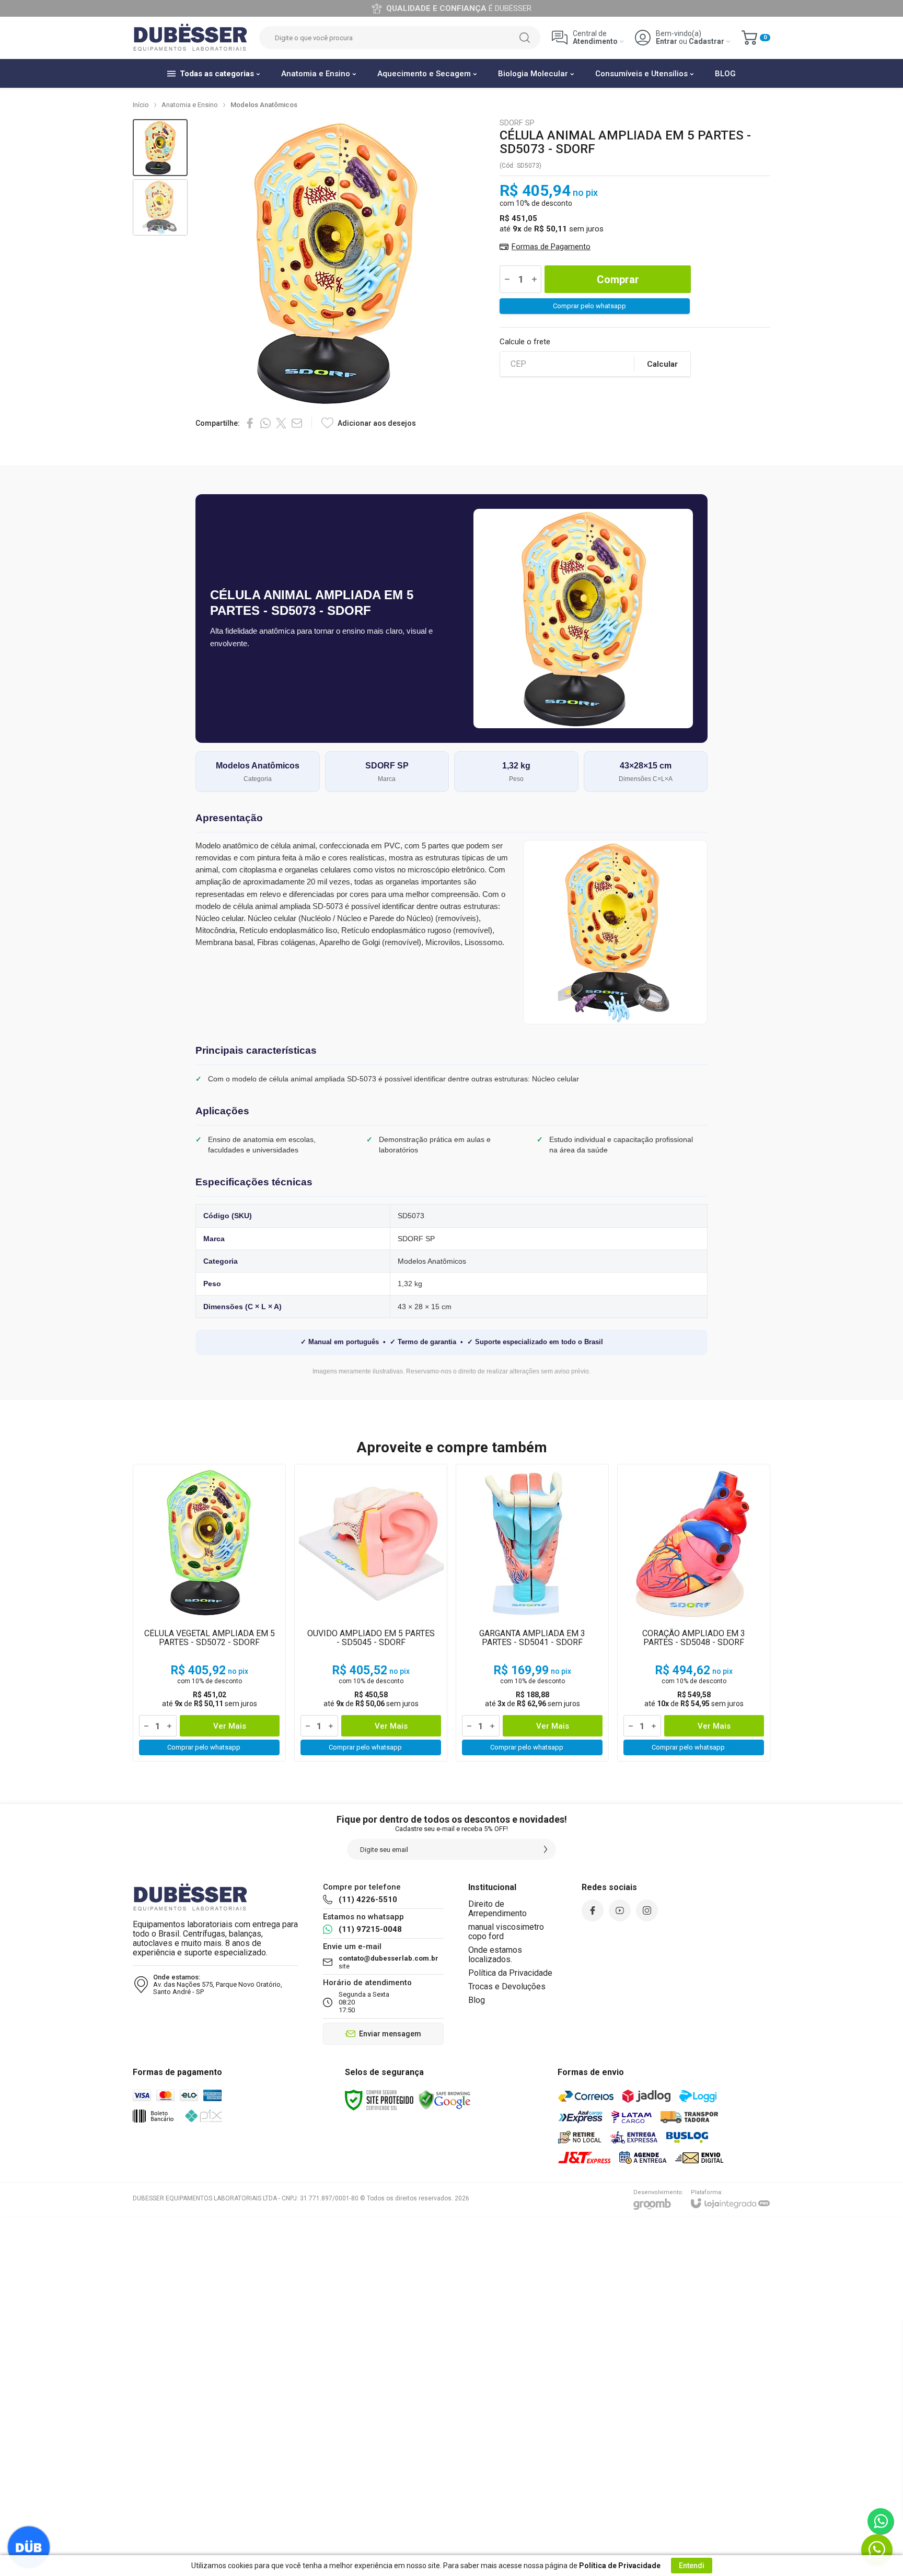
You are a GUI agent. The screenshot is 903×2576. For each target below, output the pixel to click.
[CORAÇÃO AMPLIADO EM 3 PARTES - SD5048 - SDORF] (694, 1613)
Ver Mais (230, 1726)
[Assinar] (546, 1849)
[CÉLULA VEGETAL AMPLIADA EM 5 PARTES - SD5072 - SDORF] (209, 1613)
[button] (160, 148)
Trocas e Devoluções (507, 1986)
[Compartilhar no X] (281, 423)
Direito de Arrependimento (497, 1909)
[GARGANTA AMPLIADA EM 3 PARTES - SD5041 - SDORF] (532, 1613)
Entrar (667, 42)
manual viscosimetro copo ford (506, 1932)
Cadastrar (707, 42)
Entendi (692, 2566)
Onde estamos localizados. (495, 1955)
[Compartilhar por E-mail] (297, 423)
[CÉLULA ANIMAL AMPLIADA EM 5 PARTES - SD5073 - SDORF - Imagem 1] (160, 148)
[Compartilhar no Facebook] (250, 423)
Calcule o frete (525, 342)
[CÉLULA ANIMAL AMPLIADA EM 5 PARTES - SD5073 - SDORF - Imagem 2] (160, 208)
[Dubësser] (190, 38)
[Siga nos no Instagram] (647, 1910)
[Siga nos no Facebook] (593, 1910)
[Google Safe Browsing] (445, 2100)
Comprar (618, 279)
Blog (477, 2000)
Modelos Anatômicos (264, 105)
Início (141, 105)
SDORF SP (517, 123)
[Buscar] (525, 38)
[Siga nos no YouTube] (620, 1910)
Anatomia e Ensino (190, 105)
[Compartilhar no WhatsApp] (265, 423)
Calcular (662, 364)
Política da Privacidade (510, 1973)
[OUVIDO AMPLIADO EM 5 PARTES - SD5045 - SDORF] (371, 1613)
